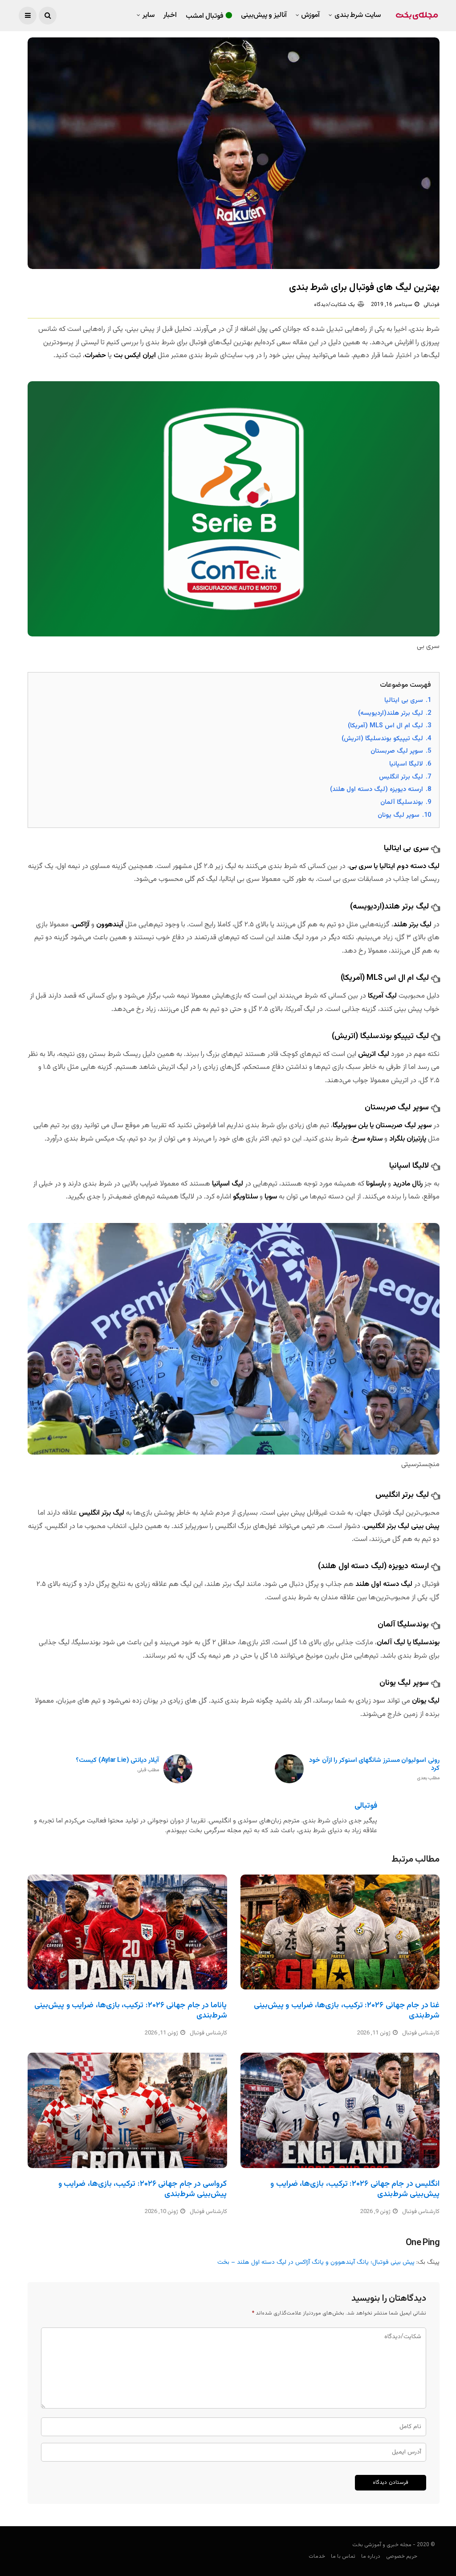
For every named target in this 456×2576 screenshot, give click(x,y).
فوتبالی (432, 305)
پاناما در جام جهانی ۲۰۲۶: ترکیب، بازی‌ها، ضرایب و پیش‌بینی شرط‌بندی (130, 2011)
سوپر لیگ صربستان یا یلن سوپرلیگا (382, 1126)
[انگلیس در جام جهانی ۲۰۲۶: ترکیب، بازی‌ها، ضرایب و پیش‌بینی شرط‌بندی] (340, 2110)
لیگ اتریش (375, 1054)
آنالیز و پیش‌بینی (264, 15)
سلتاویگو (245, 1197)
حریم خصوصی (402, 2556)
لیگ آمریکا (383, 996)
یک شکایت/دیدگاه (334, 305)
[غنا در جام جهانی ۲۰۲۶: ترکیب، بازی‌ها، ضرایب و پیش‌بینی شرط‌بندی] (340, 1932)
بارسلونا (376, 1184)
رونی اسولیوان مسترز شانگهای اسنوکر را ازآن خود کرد (374, 1769)
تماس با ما (343, 2556)
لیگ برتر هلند (412, 925)
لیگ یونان (425, 1701)
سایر (149, 15)
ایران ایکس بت (135, 356)
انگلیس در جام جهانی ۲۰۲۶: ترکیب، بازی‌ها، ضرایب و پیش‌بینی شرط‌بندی (355, 2189)
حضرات (95, 356)
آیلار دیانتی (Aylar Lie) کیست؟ (117, 1765)
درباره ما (371, 2556)
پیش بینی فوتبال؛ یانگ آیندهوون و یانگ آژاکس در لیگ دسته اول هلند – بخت (316, 2262)
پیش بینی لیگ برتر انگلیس (402, 1526)
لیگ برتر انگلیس (102, 1513)
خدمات (317, 2556)
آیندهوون (110, 925)
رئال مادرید (409, 1184)
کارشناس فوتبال (208, 2033)
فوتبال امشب (205, 16)
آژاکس (81, 925)
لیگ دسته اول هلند (384, 1584)
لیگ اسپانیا (228, 1184)
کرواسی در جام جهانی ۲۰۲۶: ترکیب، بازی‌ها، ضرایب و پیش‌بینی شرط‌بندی (143, 2189)
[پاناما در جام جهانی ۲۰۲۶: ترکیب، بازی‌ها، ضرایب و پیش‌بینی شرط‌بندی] (127, 1932)
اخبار (170, 15)
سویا (271, 1197)
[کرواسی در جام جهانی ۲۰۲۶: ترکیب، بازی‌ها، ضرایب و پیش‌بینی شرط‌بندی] (127, 2110)
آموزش (310, 15)
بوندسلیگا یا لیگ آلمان (408, 1643)
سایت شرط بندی (358, 15)
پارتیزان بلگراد (408, 1139)
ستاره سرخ (367, 1139)
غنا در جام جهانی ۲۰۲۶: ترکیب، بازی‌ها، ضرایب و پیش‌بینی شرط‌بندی (347, 2011)
